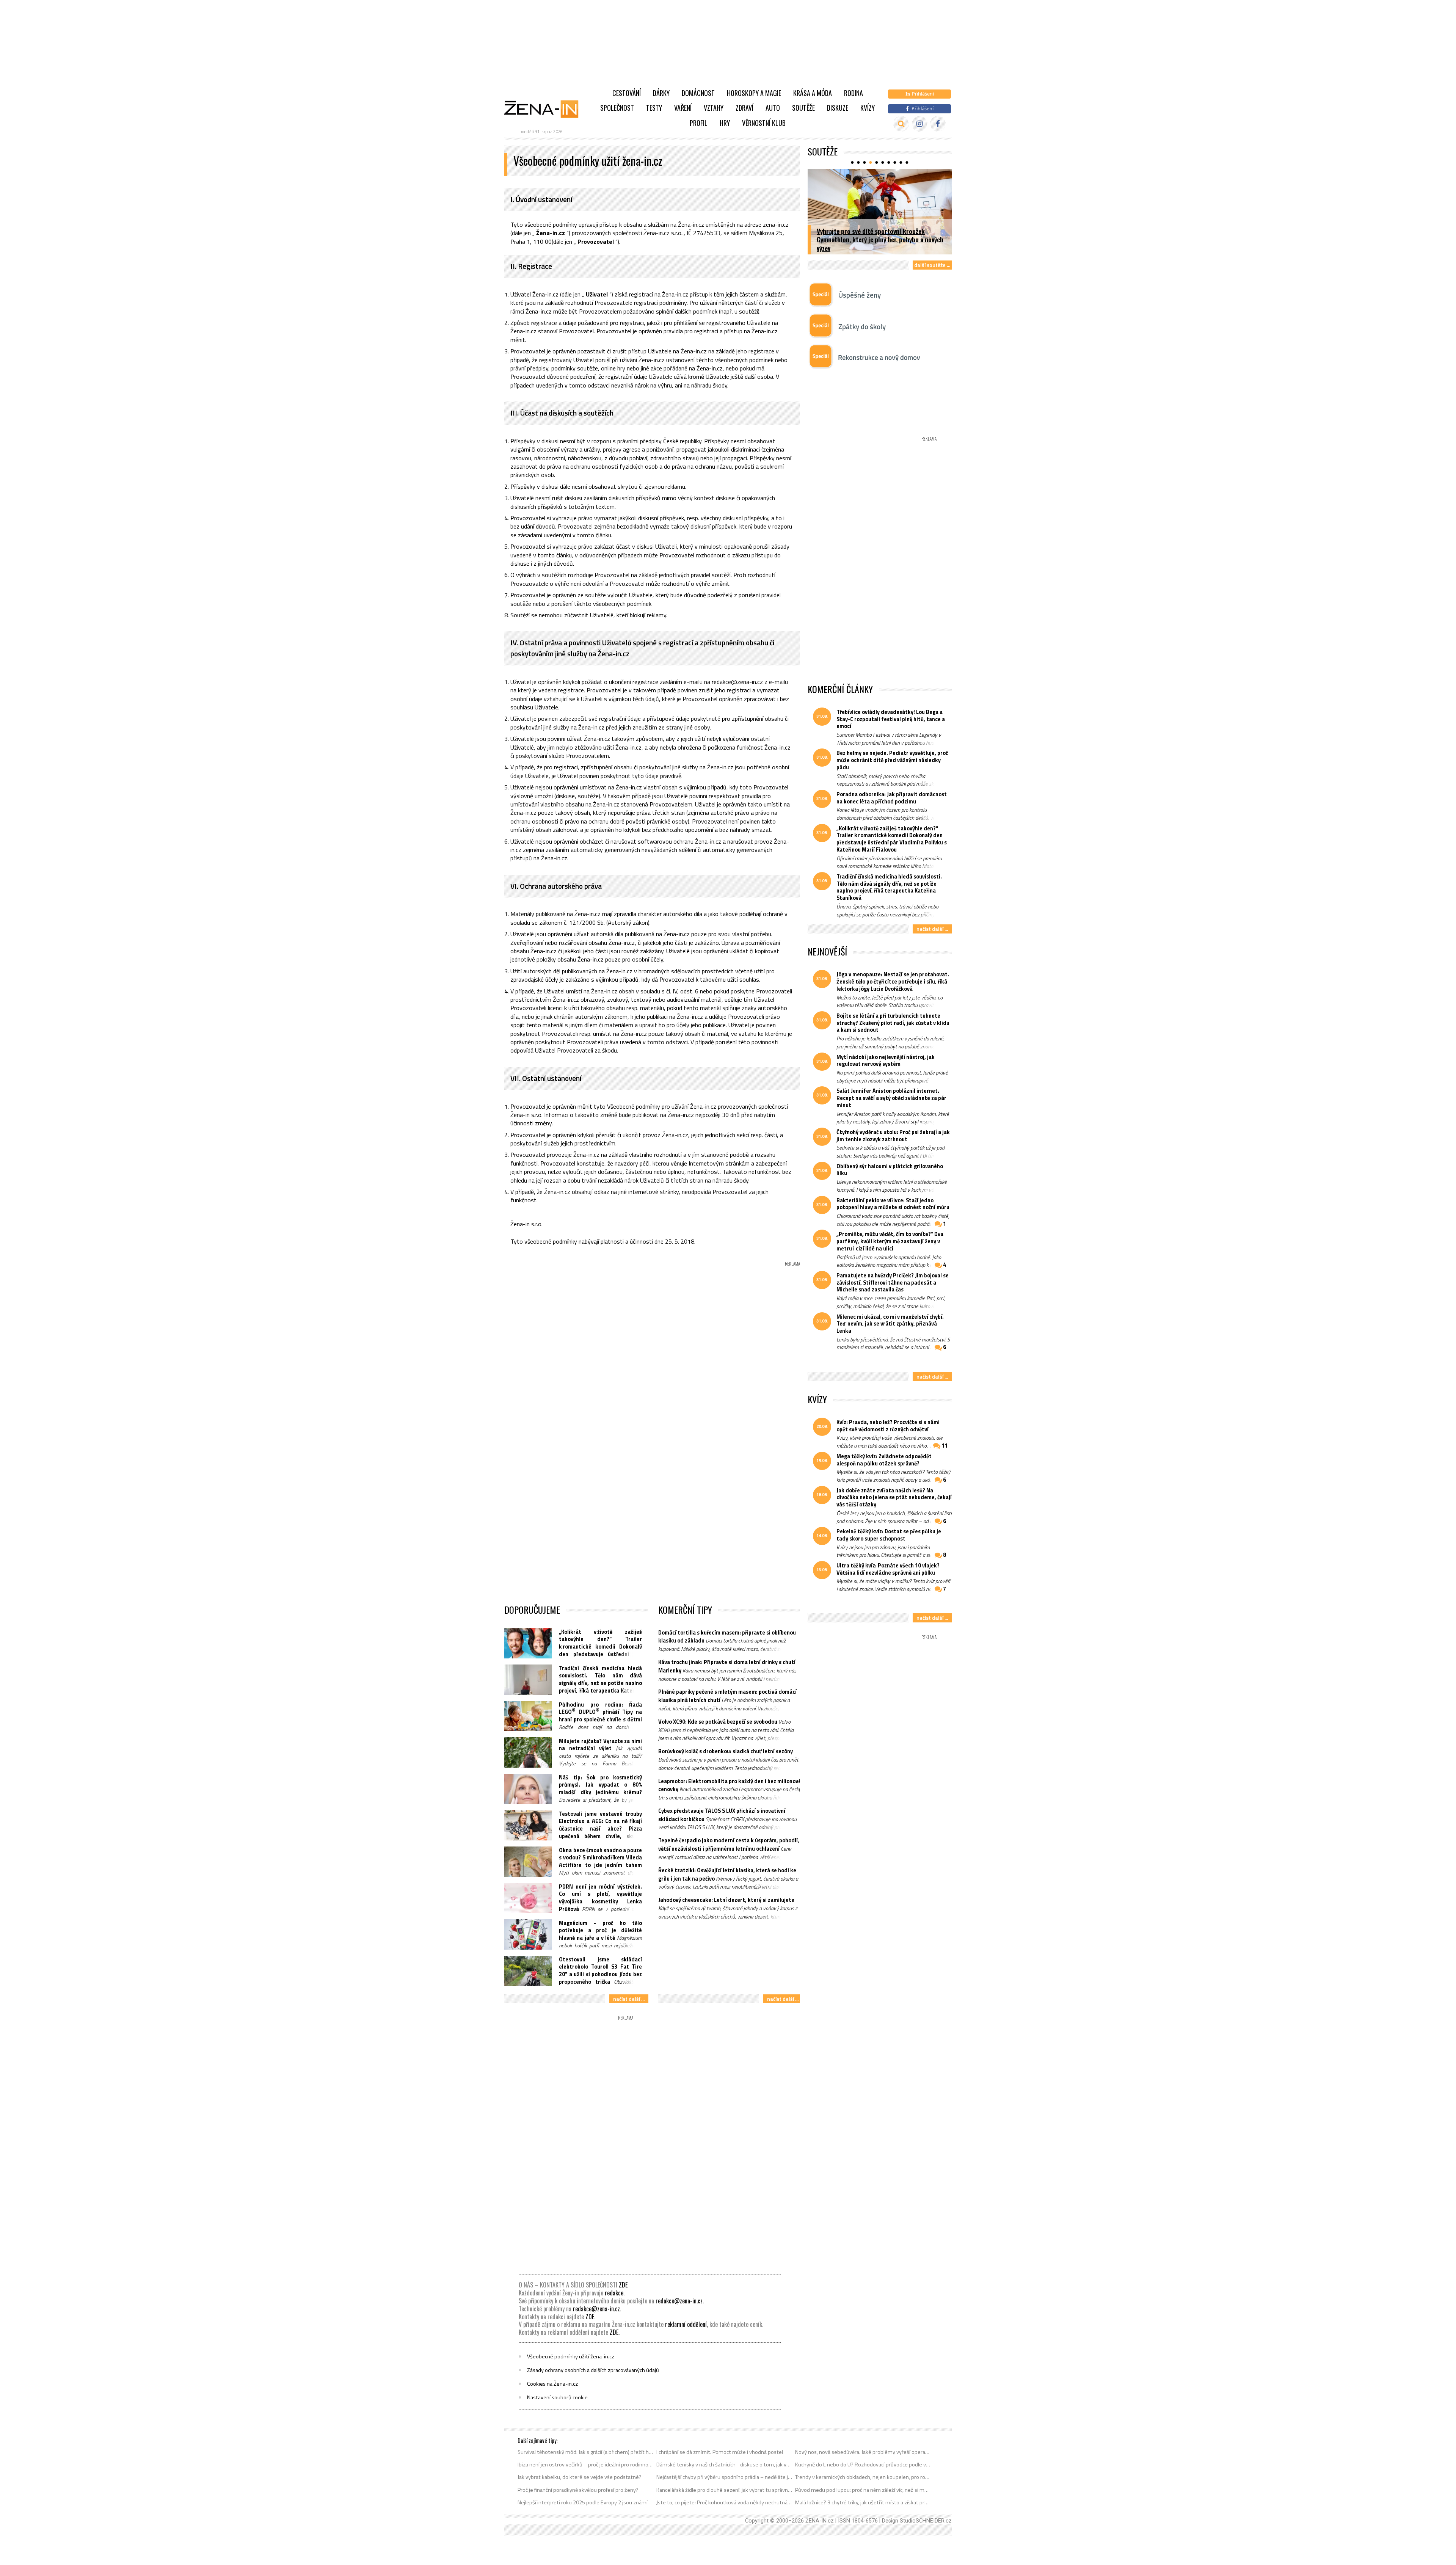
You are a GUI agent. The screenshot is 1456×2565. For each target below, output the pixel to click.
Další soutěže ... (932, 265)
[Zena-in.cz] (546, 109)
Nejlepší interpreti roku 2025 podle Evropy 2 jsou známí (583, 2502)
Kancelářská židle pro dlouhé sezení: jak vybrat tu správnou (724, 2490)
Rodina (854, 93)
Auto (773, 108)
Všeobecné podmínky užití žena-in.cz (571, 2356)
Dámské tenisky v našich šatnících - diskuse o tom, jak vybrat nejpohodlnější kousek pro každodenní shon (724, 2465)
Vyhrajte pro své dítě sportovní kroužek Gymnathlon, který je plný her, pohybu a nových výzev (880, 240)
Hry (725, 123)
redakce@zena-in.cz (679, 2301)
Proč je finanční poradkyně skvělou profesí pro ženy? (578, 2490)
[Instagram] (920, 124)
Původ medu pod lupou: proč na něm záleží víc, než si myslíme (863, 2490)
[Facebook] (938, 124)
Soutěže (803, 108)
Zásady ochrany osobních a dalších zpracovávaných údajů (593, 2370)
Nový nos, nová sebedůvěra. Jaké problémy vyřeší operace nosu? (863, 2452)
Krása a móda (813, 93)
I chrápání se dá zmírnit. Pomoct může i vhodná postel (720, 2452)
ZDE (623, 2285)
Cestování (627, 93)
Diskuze (838, 108)
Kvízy (868, 108)
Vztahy (714, 108)
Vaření (683, 108)
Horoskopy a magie (754, 93)
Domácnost (698, 93)
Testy (654, 108)
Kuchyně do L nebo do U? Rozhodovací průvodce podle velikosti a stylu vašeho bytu (863, 2465)
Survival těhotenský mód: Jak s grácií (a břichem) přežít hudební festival (586, 2452)
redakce (614, 2293)
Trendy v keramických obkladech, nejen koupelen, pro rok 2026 (863, 2477)
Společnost (617, 108)
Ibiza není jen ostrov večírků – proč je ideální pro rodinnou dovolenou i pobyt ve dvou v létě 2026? (586, 2465)
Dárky (661, 93)
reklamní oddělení (686, 2324)
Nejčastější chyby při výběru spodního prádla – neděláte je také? (724, 2477)
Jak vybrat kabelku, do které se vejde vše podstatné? (580, 2477)
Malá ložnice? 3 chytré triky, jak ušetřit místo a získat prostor (863, 2502)
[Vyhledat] (901, 124)
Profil (699, 123)
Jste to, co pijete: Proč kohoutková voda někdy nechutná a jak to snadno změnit (724, 2502)
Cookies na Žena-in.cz (552, 2384)
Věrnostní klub (764, 123)
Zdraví (744, 108)
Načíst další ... (629, 1999)
